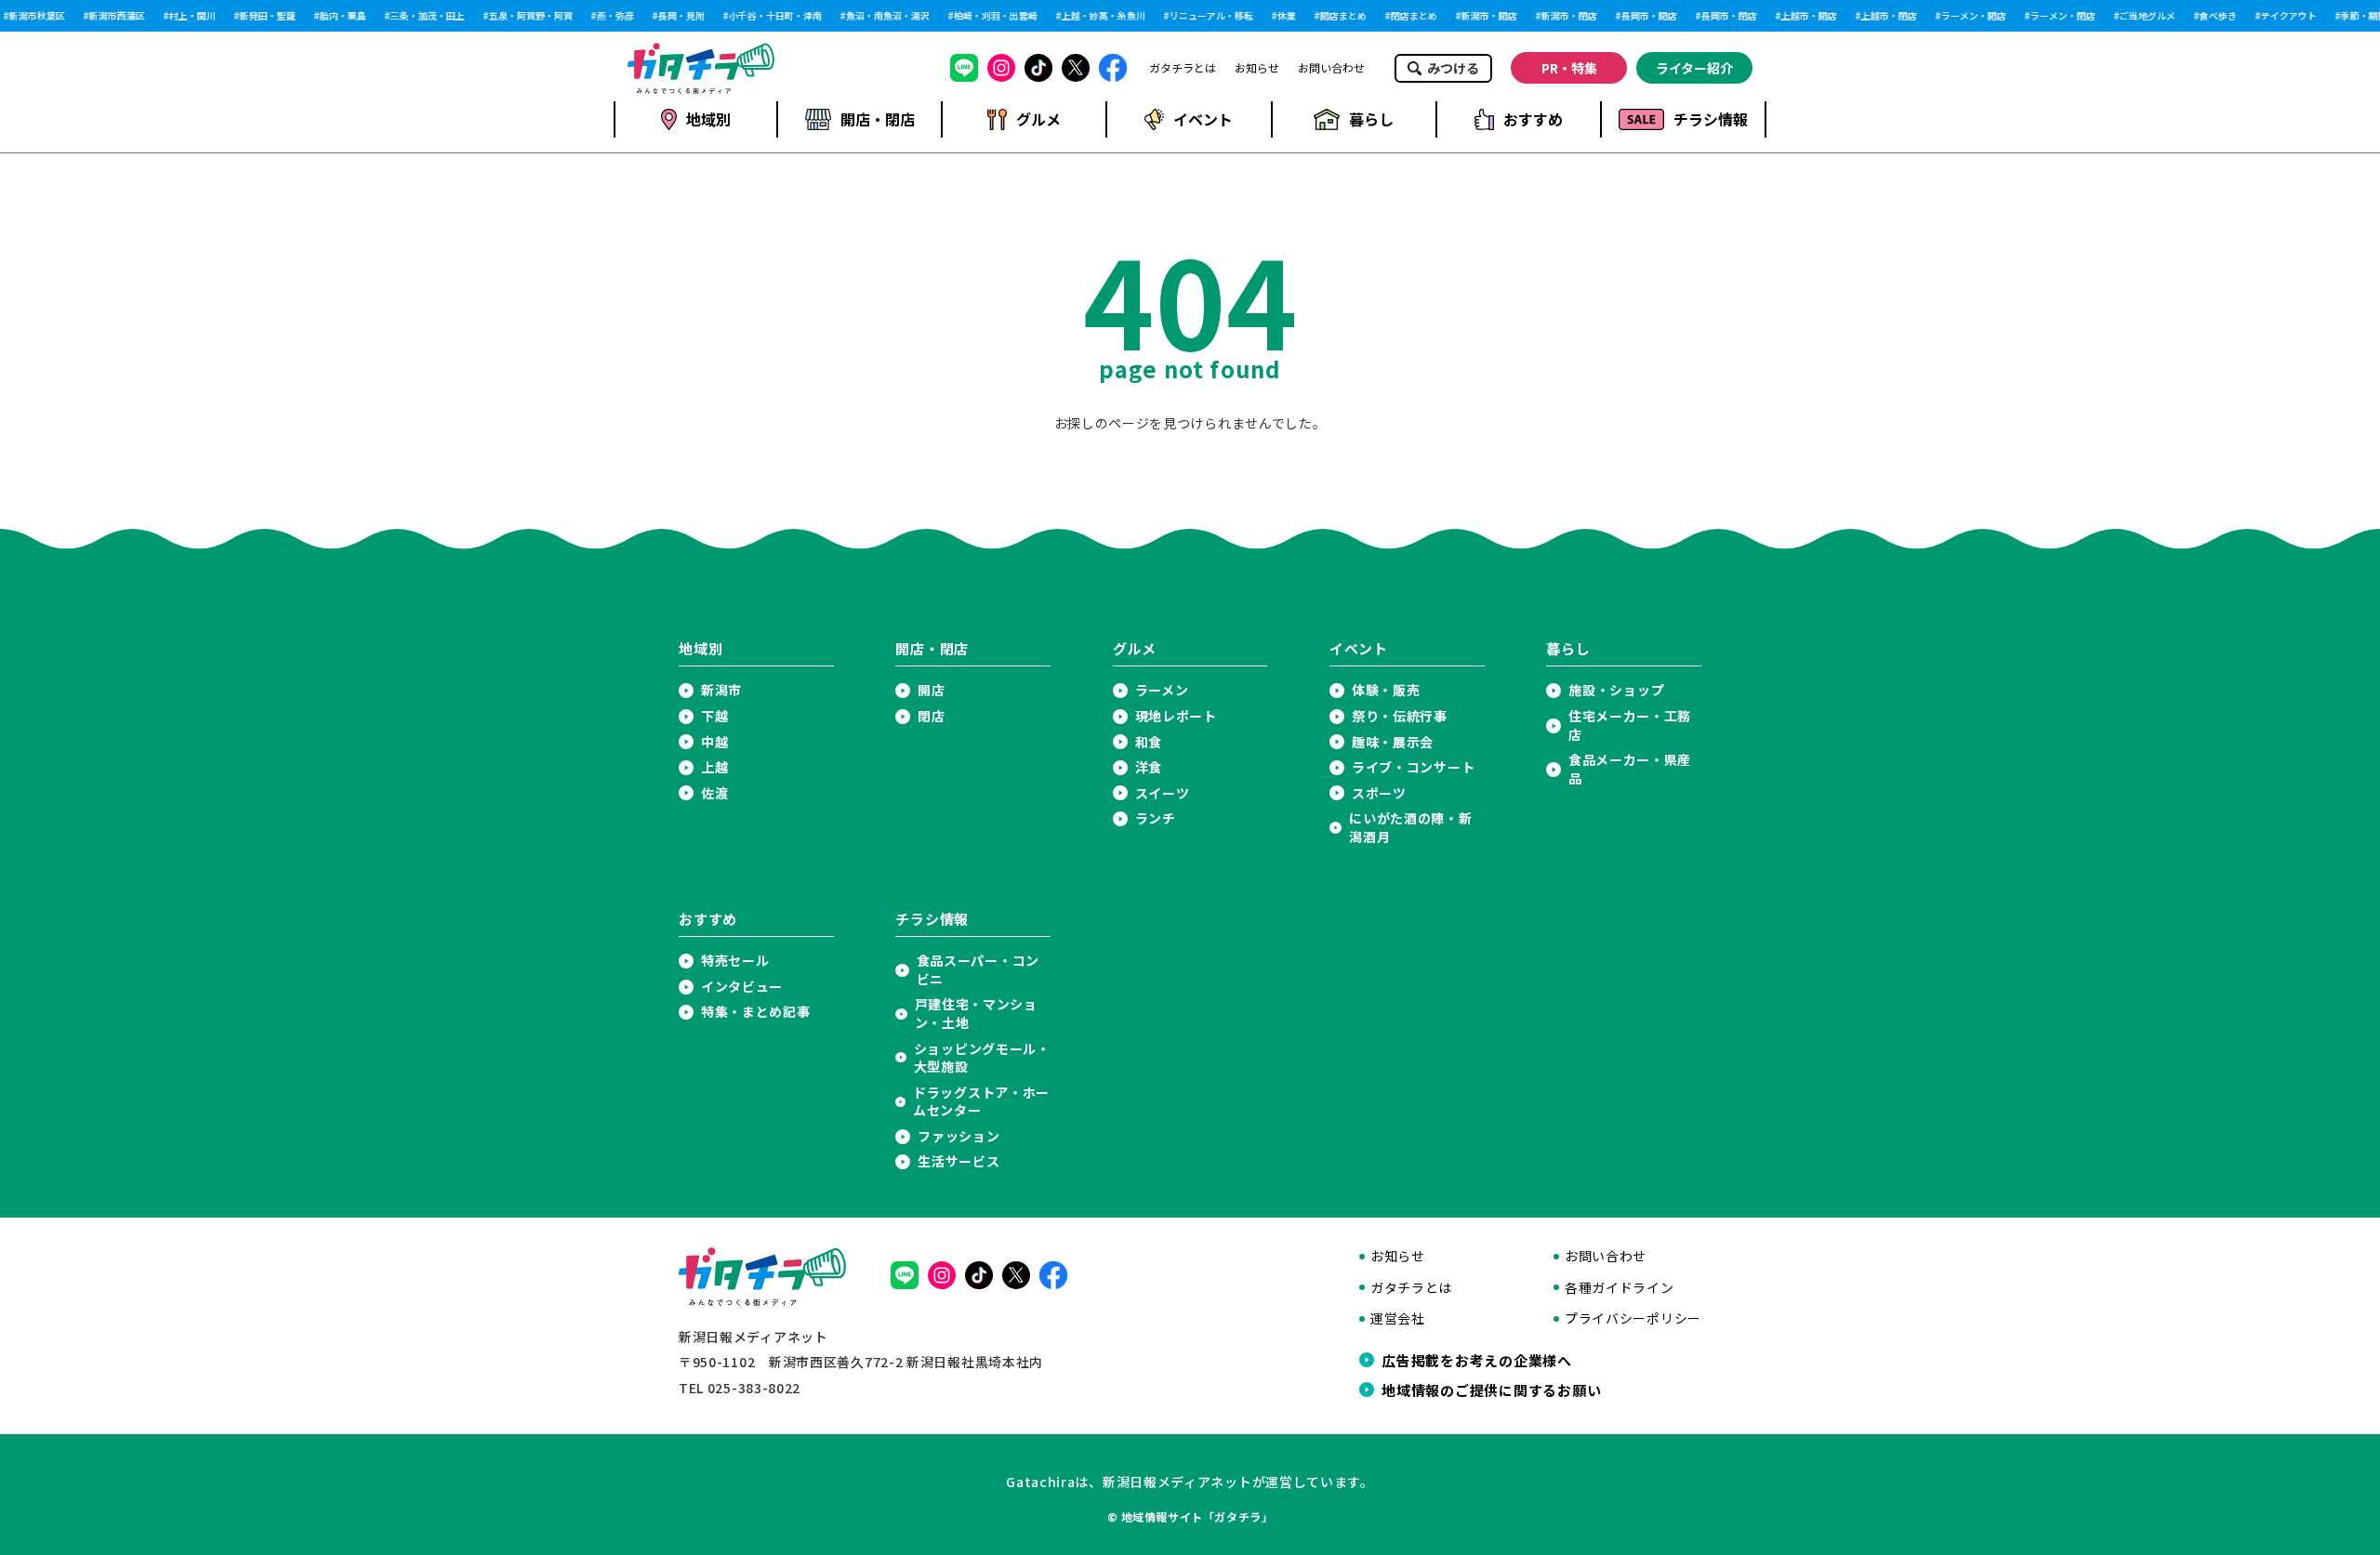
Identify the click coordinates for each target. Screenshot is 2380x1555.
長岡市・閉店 (1723, 16)
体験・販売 (1386, 690)
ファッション (959, 1136)
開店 (931, 690)
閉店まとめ (1408, 16)
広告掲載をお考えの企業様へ (1477, 1360)
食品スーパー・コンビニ (978, 970)
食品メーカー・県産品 (1630, 769)
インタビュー (742, 987)
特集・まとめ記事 (756, 1012)
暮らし (1371, 119)
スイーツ (1163, 793)
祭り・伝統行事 (1400, 716)
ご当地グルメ (2141, 16)
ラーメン (1162, 690)
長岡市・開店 (1643, 16)
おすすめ (1533, 119)
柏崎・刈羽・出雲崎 (989, 16)
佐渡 (714, 793)
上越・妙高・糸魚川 (1097, 16)
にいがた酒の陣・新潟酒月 (1410, 828)
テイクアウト (2282, 16)
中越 (714, 742)
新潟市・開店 (1483, 16)
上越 (714, 767)
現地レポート (1176, 716)
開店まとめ (1337, 16)
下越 (714, 716)
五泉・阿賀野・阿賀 (524, 16)
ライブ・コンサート (1413, 767)
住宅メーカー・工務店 (1630, 725)
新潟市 (721, 690)
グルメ (1038, 119)
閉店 (931, 716)
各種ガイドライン (1620, 1288)
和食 (1149, 742)
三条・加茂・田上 (421, 16)
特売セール (735, 961)
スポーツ (1379, 793)
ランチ (1156, 818)
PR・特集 (1569, 68)
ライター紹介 (1694, 68)
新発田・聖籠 (261, 16)
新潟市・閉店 (1563, 16)
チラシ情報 (1711, 119)
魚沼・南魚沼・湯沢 (881, 16)
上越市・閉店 (1883, 16)
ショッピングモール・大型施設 (982, 1058)
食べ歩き (2212, 16)
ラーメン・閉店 (2056, 16)
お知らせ (1257, 68)
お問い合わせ (1331, 68)
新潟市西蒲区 (111, 16)
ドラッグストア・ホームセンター (981, 1102)
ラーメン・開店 (1967, 16)
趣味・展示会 (1393, 742)
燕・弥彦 (609, 16)
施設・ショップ (1616, 690)
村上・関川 (186, 16)
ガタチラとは (1183, 68)
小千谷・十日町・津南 (769, 16)
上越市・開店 (1803, 16)
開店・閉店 (878, 119)
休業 (1280, 16)
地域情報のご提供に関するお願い (1491, 1390)
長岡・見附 (675, 16)
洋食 (1149, 767)
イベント (1203, 119)
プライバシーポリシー (1633, 1318)
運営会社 (1398, 1318)
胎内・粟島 (337, 16)
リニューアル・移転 (1205, 16)
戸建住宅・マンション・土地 (976, 1014)
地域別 (708, 119)
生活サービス (959, 1161)
